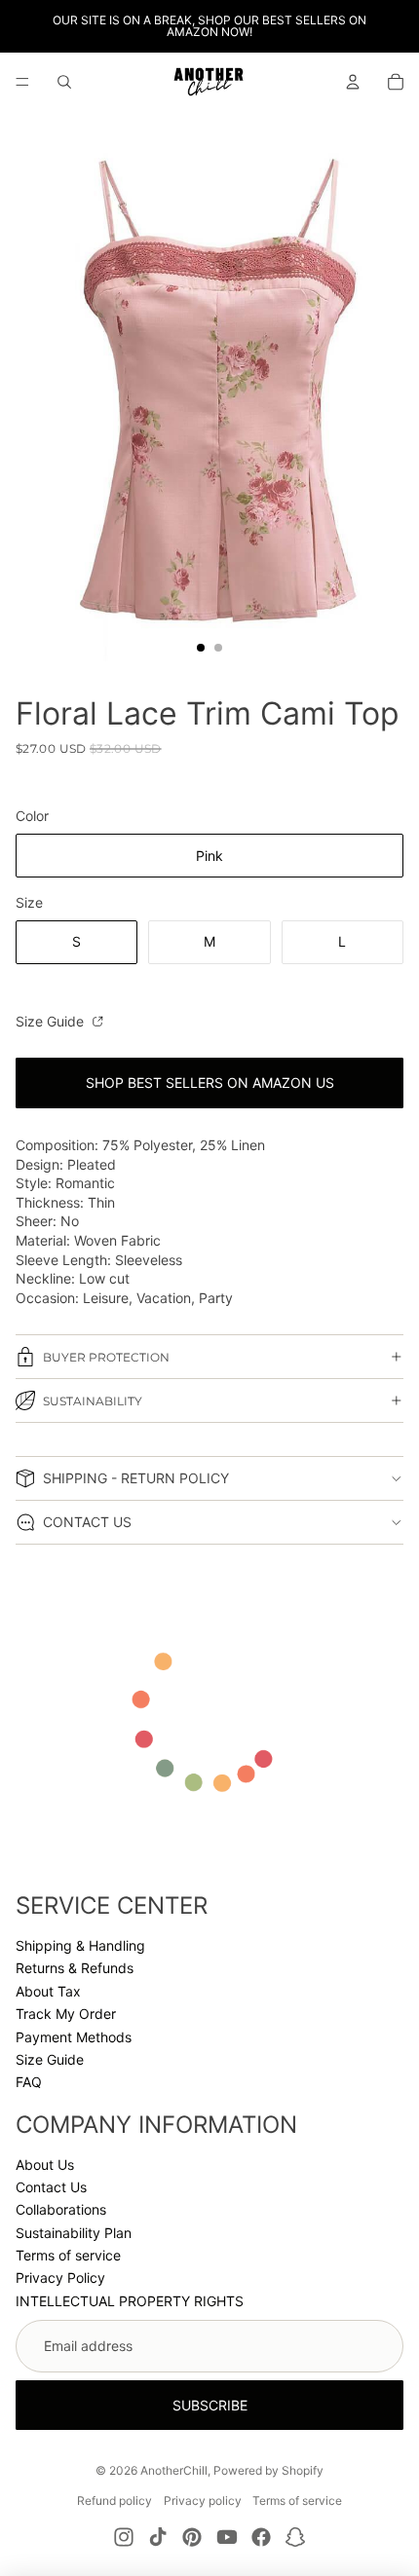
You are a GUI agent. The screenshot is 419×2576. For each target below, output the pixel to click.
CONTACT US (87, 1522)
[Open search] (64, 82)
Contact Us (51, 2187)
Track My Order (66, 2014)
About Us (45, 2165)
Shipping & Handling (80, 1945)
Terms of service (68, 2255)
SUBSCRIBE (210, 2405)
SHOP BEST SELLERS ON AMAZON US (210, 1083)
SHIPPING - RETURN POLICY (136, 1478)
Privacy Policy (60, 2277)
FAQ (29, 2082)
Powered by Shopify (268, 2470)
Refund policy (114, 2501)
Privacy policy (203, 2501)
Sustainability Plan (74, 2233)
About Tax (48, 1991)
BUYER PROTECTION (106, 1357)
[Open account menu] (353, 82)
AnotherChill (174, 2470)
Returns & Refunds (75, 1968)
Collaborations (61, 2209)
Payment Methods (74, 2037)
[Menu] (22, 82)
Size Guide (52, 1021)
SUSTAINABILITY (93, 1401)
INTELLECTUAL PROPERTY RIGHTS (130, 2301)
